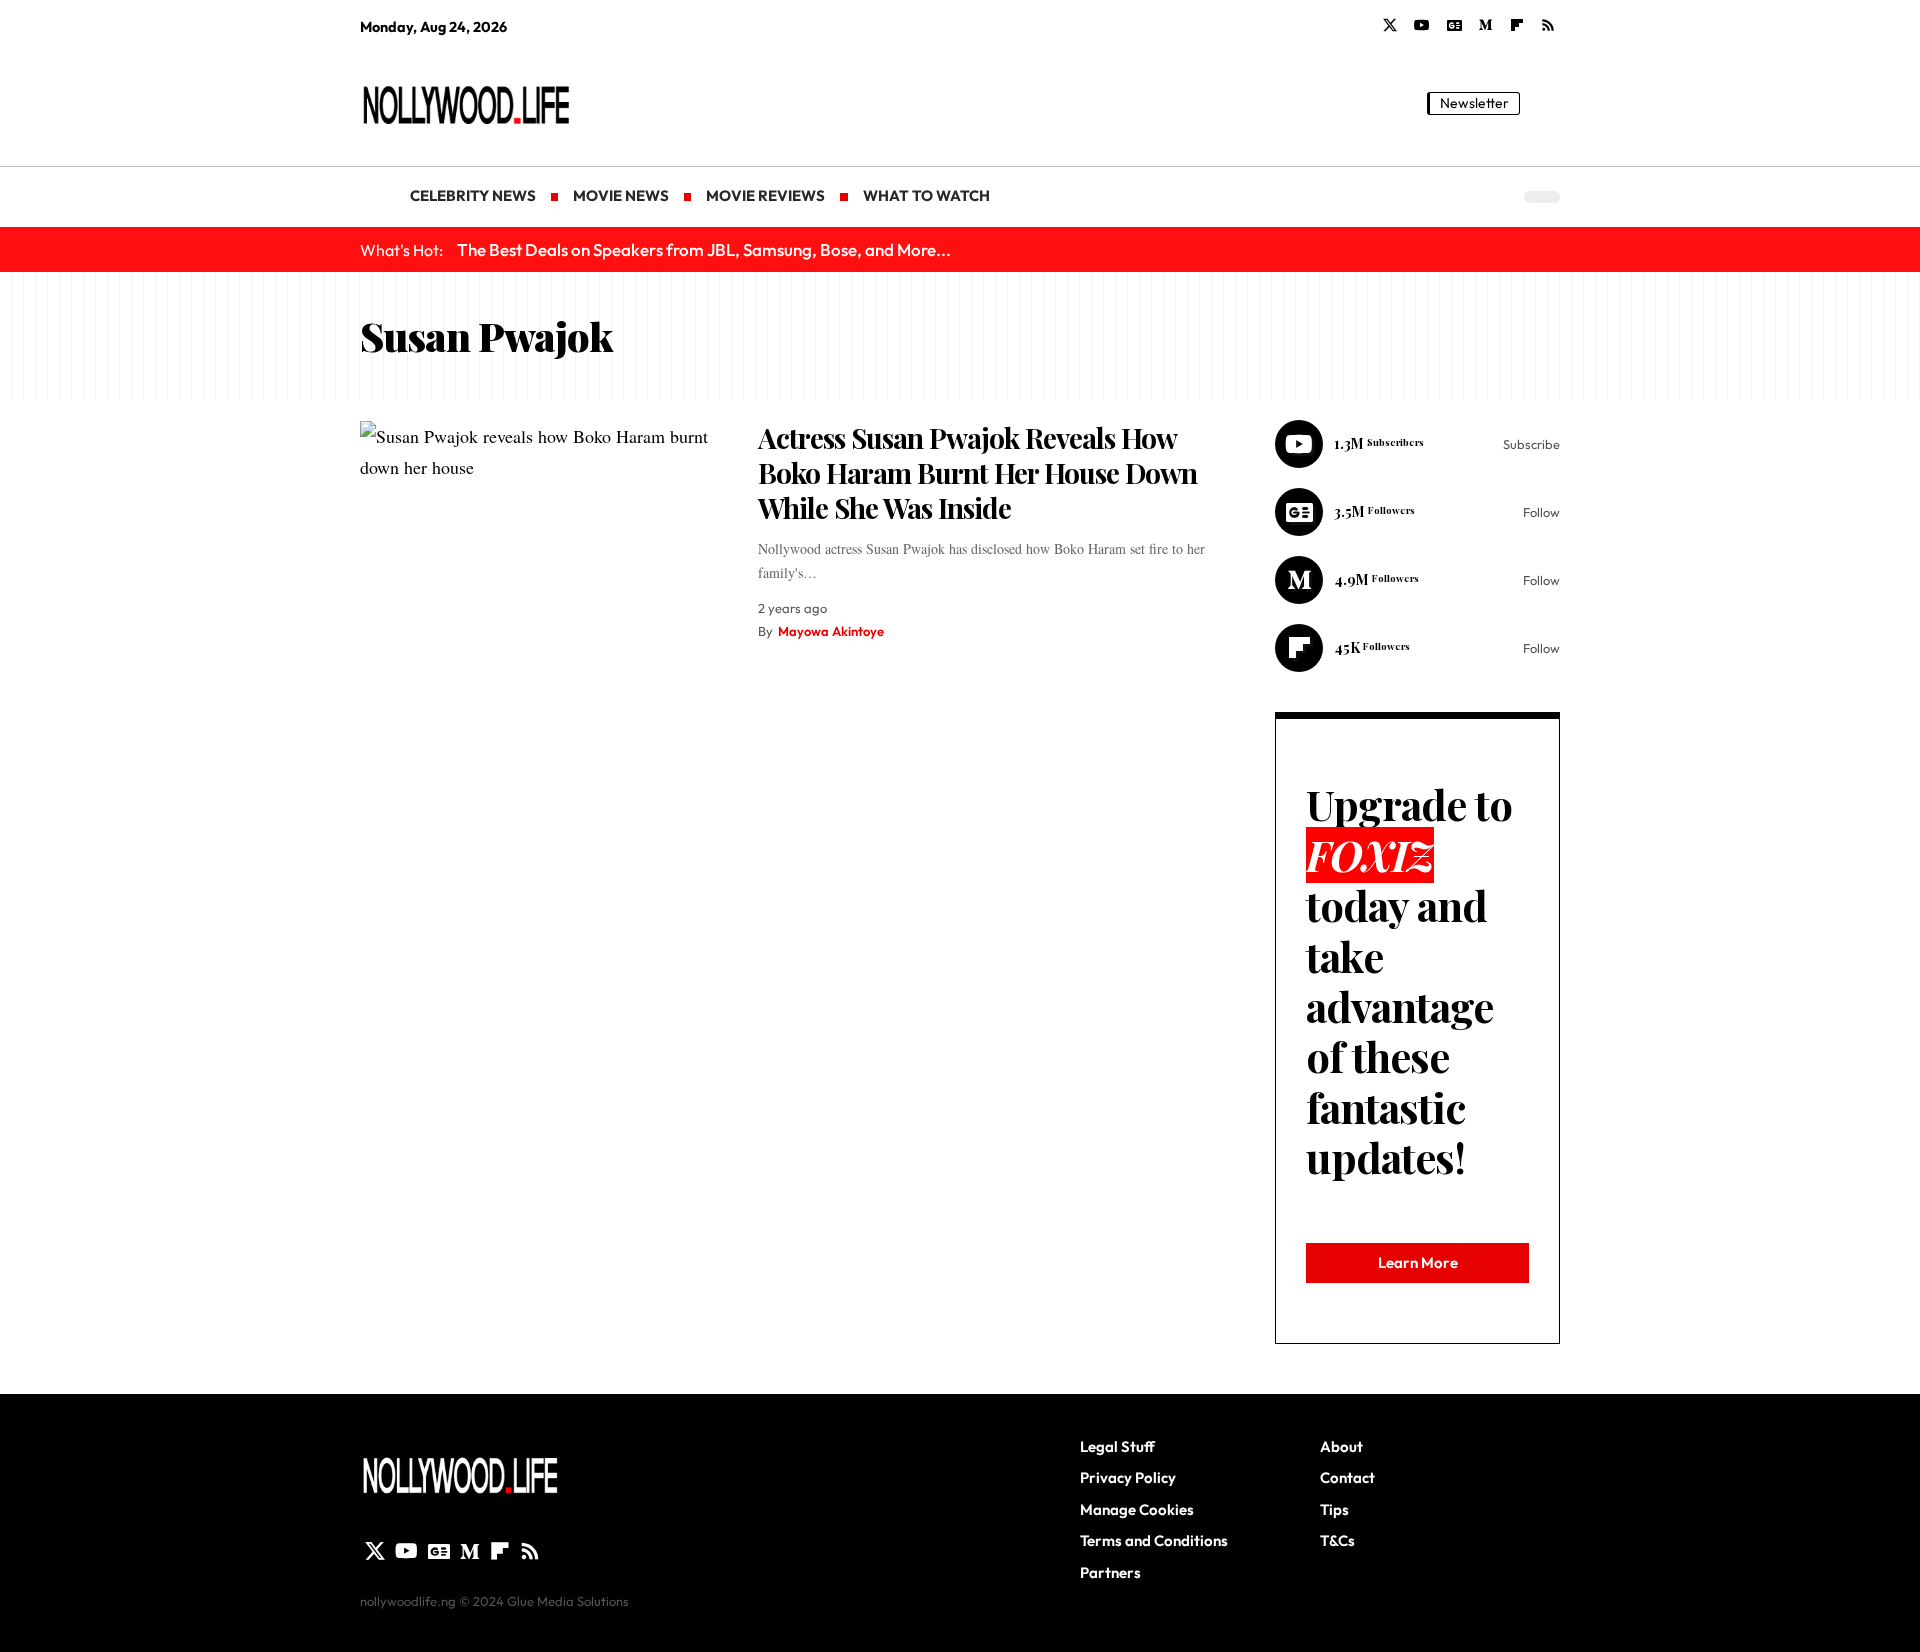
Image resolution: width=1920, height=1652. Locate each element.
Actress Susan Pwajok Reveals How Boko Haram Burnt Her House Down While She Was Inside (977, 472)
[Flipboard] (1517, 26)
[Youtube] (1417, 444)
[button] (1545, 103)
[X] (1390, 26)
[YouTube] (1422, 26)
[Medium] (1486, 26)
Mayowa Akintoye (831, 631)
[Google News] (1454, 26)
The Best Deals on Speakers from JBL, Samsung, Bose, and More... (704, 249)
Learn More (1418, 1262)
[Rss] (1548, 26)
